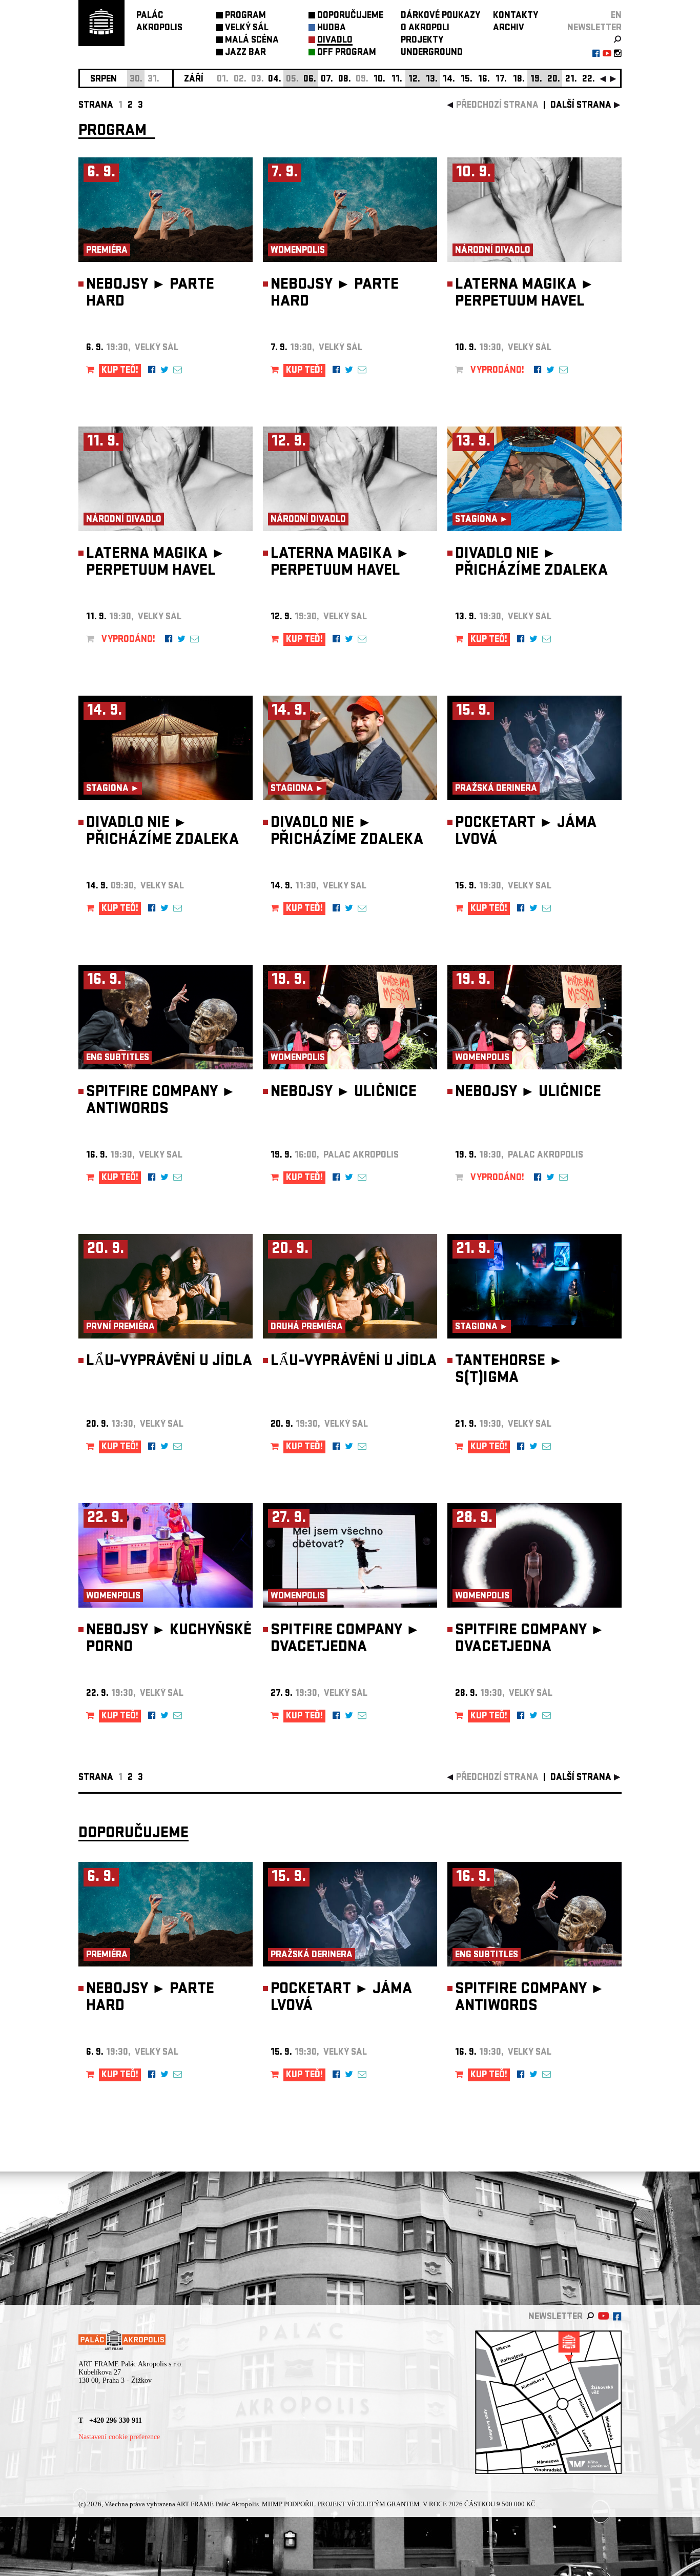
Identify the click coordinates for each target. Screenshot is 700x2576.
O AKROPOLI (425, 28)
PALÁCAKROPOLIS (159, 22)
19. (536, 80)
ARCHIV (509, 28)
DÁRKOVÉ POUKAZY (440, 16)
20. (554, 80)
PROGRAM (245, 16)
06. (310, 80)
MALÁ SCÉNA (252, 41)
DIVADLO (335, 41)
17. (501, 80)
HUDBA (332, 28)
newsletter (594, 28)
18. (519, 80)
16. (484, 80)
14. (449, 80)
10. (379, 80)
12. (414, 80)
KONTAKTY (516, 16)
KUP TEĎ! (120, 371)
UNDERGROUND (432, 53)
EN (616, 16)
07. (327, 80)
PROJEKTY (422, 41)
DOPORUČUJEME (350, 16)
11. (397, 80)
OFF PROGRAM (347, 53)
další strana (581, 106)
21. (571, 80)
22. (589, 80)
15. (467, 80)
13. (432, 80)
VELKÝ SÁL (247, 28)
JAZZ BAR (245, 53)
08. (345, 80)
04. (275, 80)
